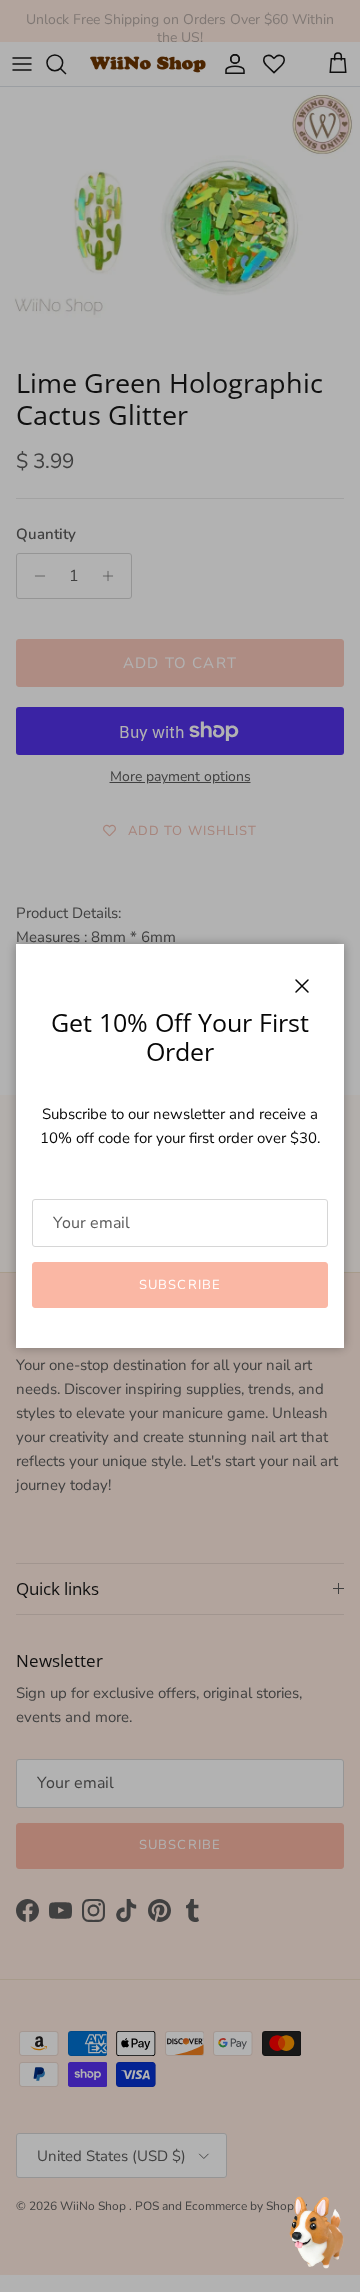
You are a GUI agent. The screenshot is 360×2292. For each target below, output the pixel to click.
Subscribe (179, 1285)
